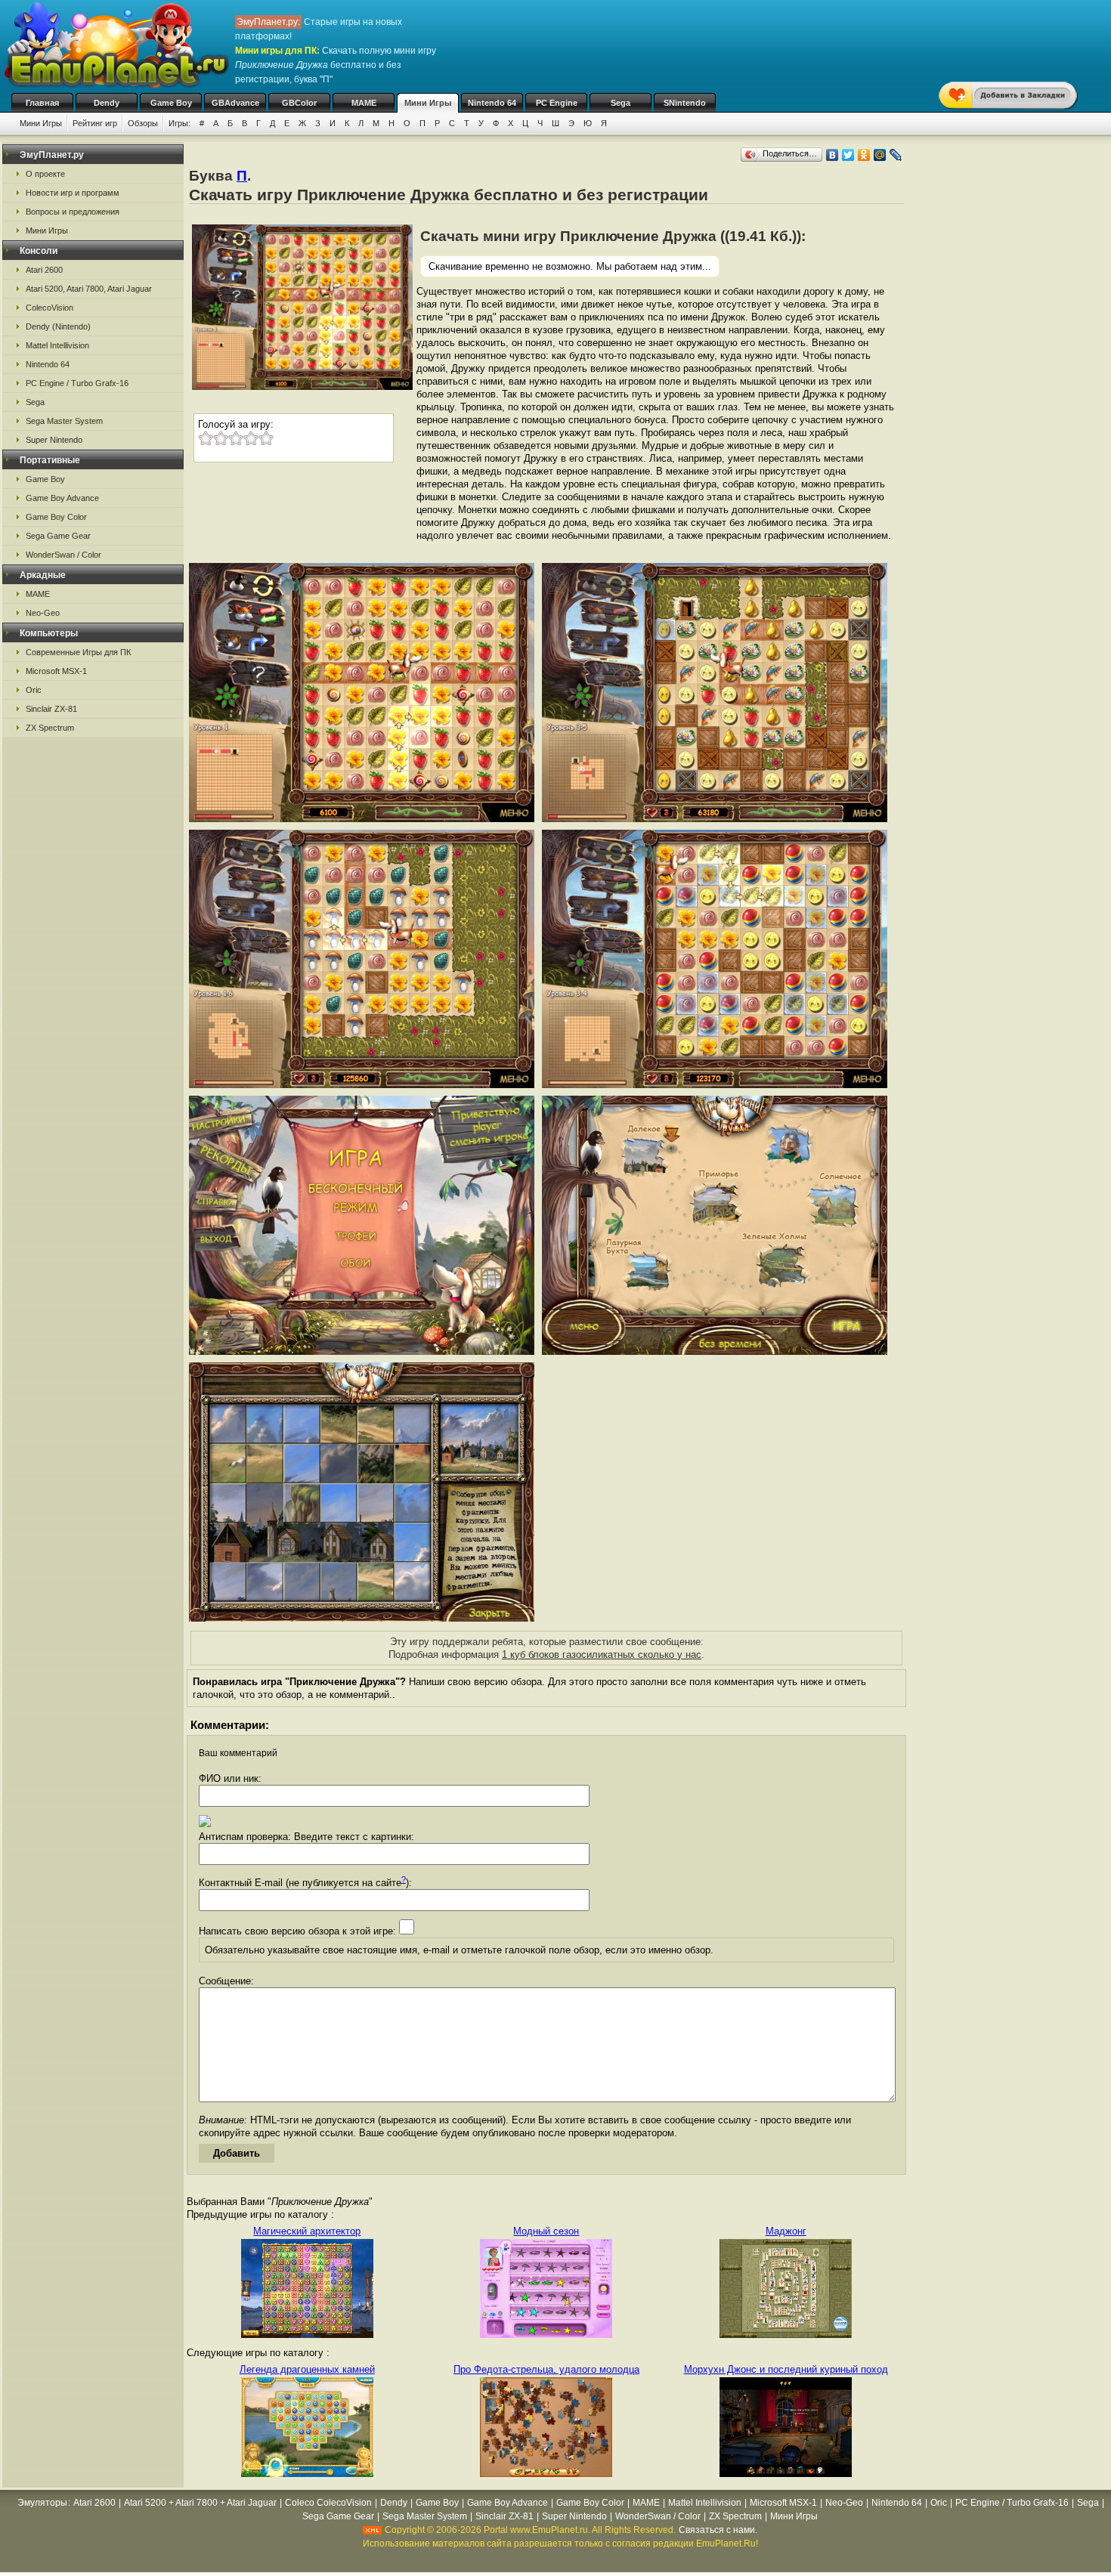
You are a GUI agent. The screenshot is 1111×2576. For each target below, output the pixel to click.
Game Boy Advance (62, 498)
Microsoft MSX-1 (56, 671)
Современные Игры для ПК (78, 652)
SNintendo (685, 103)
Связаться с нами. (718, 2530)
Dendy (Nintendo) (58, 326)
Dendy (107, 103)
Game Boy (171, 103)
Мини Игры (428, 103)
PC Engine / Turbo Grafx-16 (77, 383)
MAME (364, 103)
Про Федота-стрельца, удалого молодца (546, 2369)
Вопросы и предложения (73, 212)
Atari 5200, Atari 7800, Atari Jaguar (89, 289)
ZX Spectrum (50, 728)
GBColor (299, 103)
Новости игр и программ (73, 193)
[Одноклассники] (864, 155)
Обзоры (143, 123)
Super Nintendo (54, 440)
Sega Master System (64, 421)
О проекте (45, 174)
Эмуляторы (42, 2503)
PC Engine (557, 103)
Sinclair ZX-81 (51, 709)
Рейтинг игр (95, 123)
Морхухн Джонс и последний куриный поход (786, 2369)
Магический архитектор (307, 2231)
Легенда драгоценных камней (307, 2369)
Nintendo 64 (492, 103)
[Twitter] (848, 155)
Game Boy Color (56, 517)
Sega (620, 103)
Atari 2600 (44, 270)
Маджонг (786, 2231)
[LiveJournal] (896, 155)
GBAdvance (235, 103)
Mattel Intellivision (57, 345)
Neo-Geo (43, 613)
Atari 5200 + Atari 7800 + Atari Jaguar (200, 2503)
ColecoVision (50, 308)
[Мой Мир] (880, 155)
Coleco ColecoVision (328, 2503)
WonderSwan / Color (63, 555)
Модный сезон (546, 2231)
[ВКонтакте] (832, 155)
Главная (42, 103)
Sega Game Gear (58, 536)
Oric (34, 690)
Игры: (179, 123)
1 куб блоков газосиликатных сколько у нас (602, 1654)
